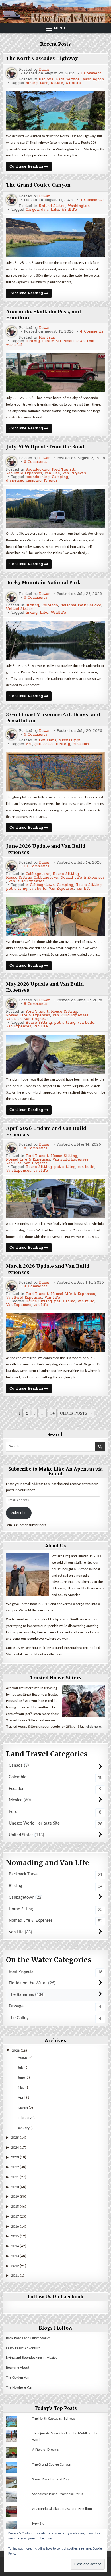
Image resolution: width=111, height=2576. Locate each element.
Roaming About (18, 2368)
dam (45, 210)
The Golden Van (18, 2378)
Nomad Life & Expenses (83, 878)
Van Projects (74, 473)
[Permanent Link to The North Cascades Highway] (56, 111)
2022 (15, 2167)
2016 (15, 2227)
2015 (15, 2236)
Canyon (32, 210)
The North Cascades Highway (42, 58)
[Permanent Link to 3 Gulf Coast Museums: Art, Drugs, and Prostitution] (56, 772)
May (21, 2088)
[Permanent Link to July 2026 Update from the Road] (56, 508)
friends (51, 481)
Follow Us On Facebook (56, 2297)
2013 (15, 2256)
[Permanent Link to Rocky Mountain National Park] (56, 640)
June (21, 2078)
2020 (15, 2187)
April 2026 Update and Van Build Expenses (46, 1132)
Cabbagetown (38, 874)
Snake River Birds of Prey (51, 2479)
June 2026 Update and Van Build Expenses (46, 849)
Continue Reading (30, 167)
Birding (32, 605)
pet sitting (17, 889)
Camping (60, 477)
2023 (15, 2157)
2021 (15, 2177)
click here (93, 1727)
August (23, 2058)
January (24, 2128)
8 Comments (36, 598)
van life (83, 889)
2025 (15, 2138)
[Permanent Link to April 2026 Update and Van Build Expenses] (56, 1198)
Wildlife (73, 83)
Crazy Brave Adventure (23, 2348)
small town (74, 341)
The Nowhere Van (19, 2388)
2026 (16, 2051)
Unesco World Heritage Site (34, 1823)
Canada (16, 1766)
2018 (15, 2207)
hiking (32, 83)
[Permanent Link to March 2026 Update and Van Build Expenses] (56, 1333)
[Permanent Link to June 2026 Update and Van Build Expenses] (56, 916)
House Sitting (66, 874)
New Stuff (39, 2524)
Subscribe (19, 1513)
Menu (59, 28)
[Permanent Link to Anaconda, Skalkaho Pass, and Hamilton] (56, 373)
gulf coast (44, 744)
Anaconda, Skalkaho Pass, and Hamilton (43, 315)
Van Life (52, 473)
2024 (15, 2148)
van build (38, 889)
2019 (15, 2197)
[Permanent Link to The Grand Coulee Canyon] (56, 237)
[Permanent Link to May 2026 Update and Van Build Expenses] (56, 1054)
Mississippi (70, 740)
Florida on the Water (28, 1983)
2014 (15, 2246)
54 (52, 1413)
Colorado (50, 605)
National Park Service (59, 79)
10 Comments (37, 866)
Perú (13, 1812)
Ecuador (16, 1789)
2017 (15, 2217)
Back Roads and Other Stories (28, 2338)
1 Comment (91, 73)
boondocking (38, 477)
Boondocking (38, 470)
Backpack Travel (24, 1874)
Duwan (45, 70)
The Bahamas (21, 1995)
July (21, 2068)
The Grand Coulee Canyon (38, 185)
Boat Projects (21, 1972)
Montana (47, 338)
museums (81, 744)
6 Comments (36, 462)
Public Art (52, 341)
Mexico (16, 1800)
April (22, 2098)
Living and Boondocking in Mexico (32, 2358)
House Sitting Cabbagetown (32, 878)
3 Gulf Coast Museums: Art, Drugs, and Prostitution (53, 718)
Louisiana (48, 740)
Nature (57, 83)
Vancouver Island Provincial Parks (57, 2494)
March (23, 2108)
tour (91, 341)
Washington (93, 79)
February (25, 2118)
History (33, 341)
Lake (44, 83)
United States (52, 206)
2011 (15, 2276)
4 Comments (92, 200)
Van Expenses (61, 889)
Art (29, 744)
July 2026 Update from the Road (45, 447)
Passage (16, 2006)
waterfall (14, 345)
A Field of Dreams (45, 2450)
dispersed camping (24, 481)
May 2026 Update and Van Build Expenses (45, 987)
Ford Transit (63, 470)
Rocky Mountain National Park (43, 583)
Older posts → (76, 1413)
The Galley (19, 2018)
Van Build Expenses (24, 473)
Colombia (18, 1777)
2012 (15, 2266)
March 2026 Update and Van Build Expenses (48, 1269)
